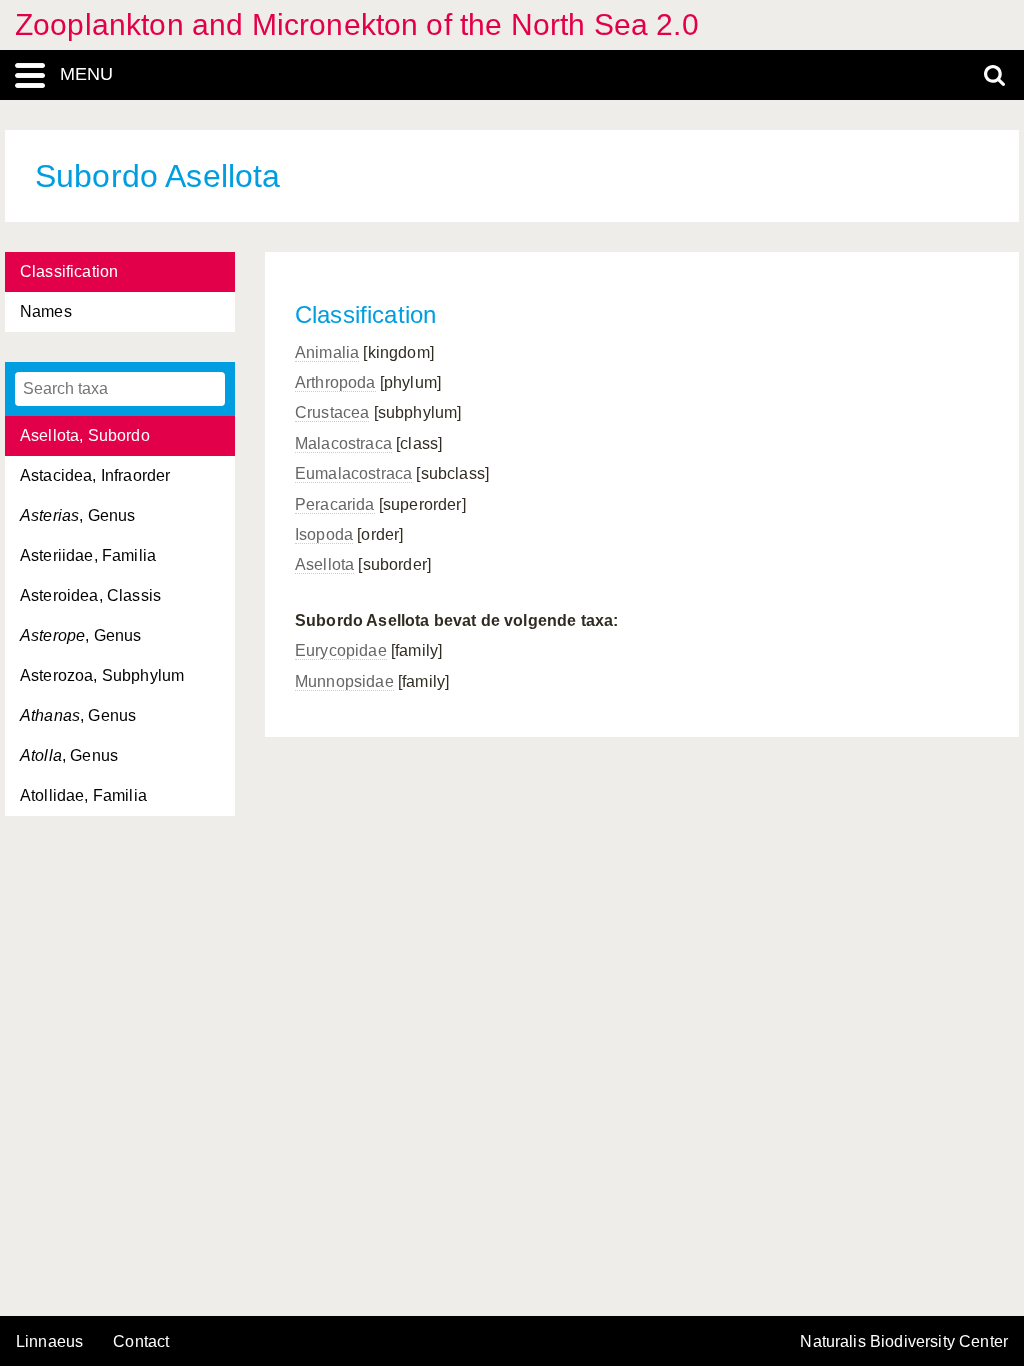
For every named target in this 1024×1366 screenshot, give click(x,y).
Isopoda (324, 534)
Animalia (327, 352)
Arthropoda (335, 382)
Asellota (324, 564)
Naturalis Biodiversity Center (904, 1342)
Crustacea (332, 412)
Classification (69, 271)
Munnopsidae (344, 681)
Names (46, 311)
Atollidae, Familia (83, 795)
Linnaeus (49, 1342)
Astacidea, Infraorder (95, 475)
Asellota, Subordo (85, 435)
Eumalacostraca (353, 473)
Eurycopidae (341, 650)
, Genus (77, 515)
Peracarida (335, 504)
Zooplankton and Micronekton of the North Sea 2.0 (357, 24)
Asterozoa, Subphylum (102, 675)
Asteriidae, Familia (88, 555)
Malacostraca (343, 443)
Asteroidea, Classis (90, 595)
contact (141, 1341)
